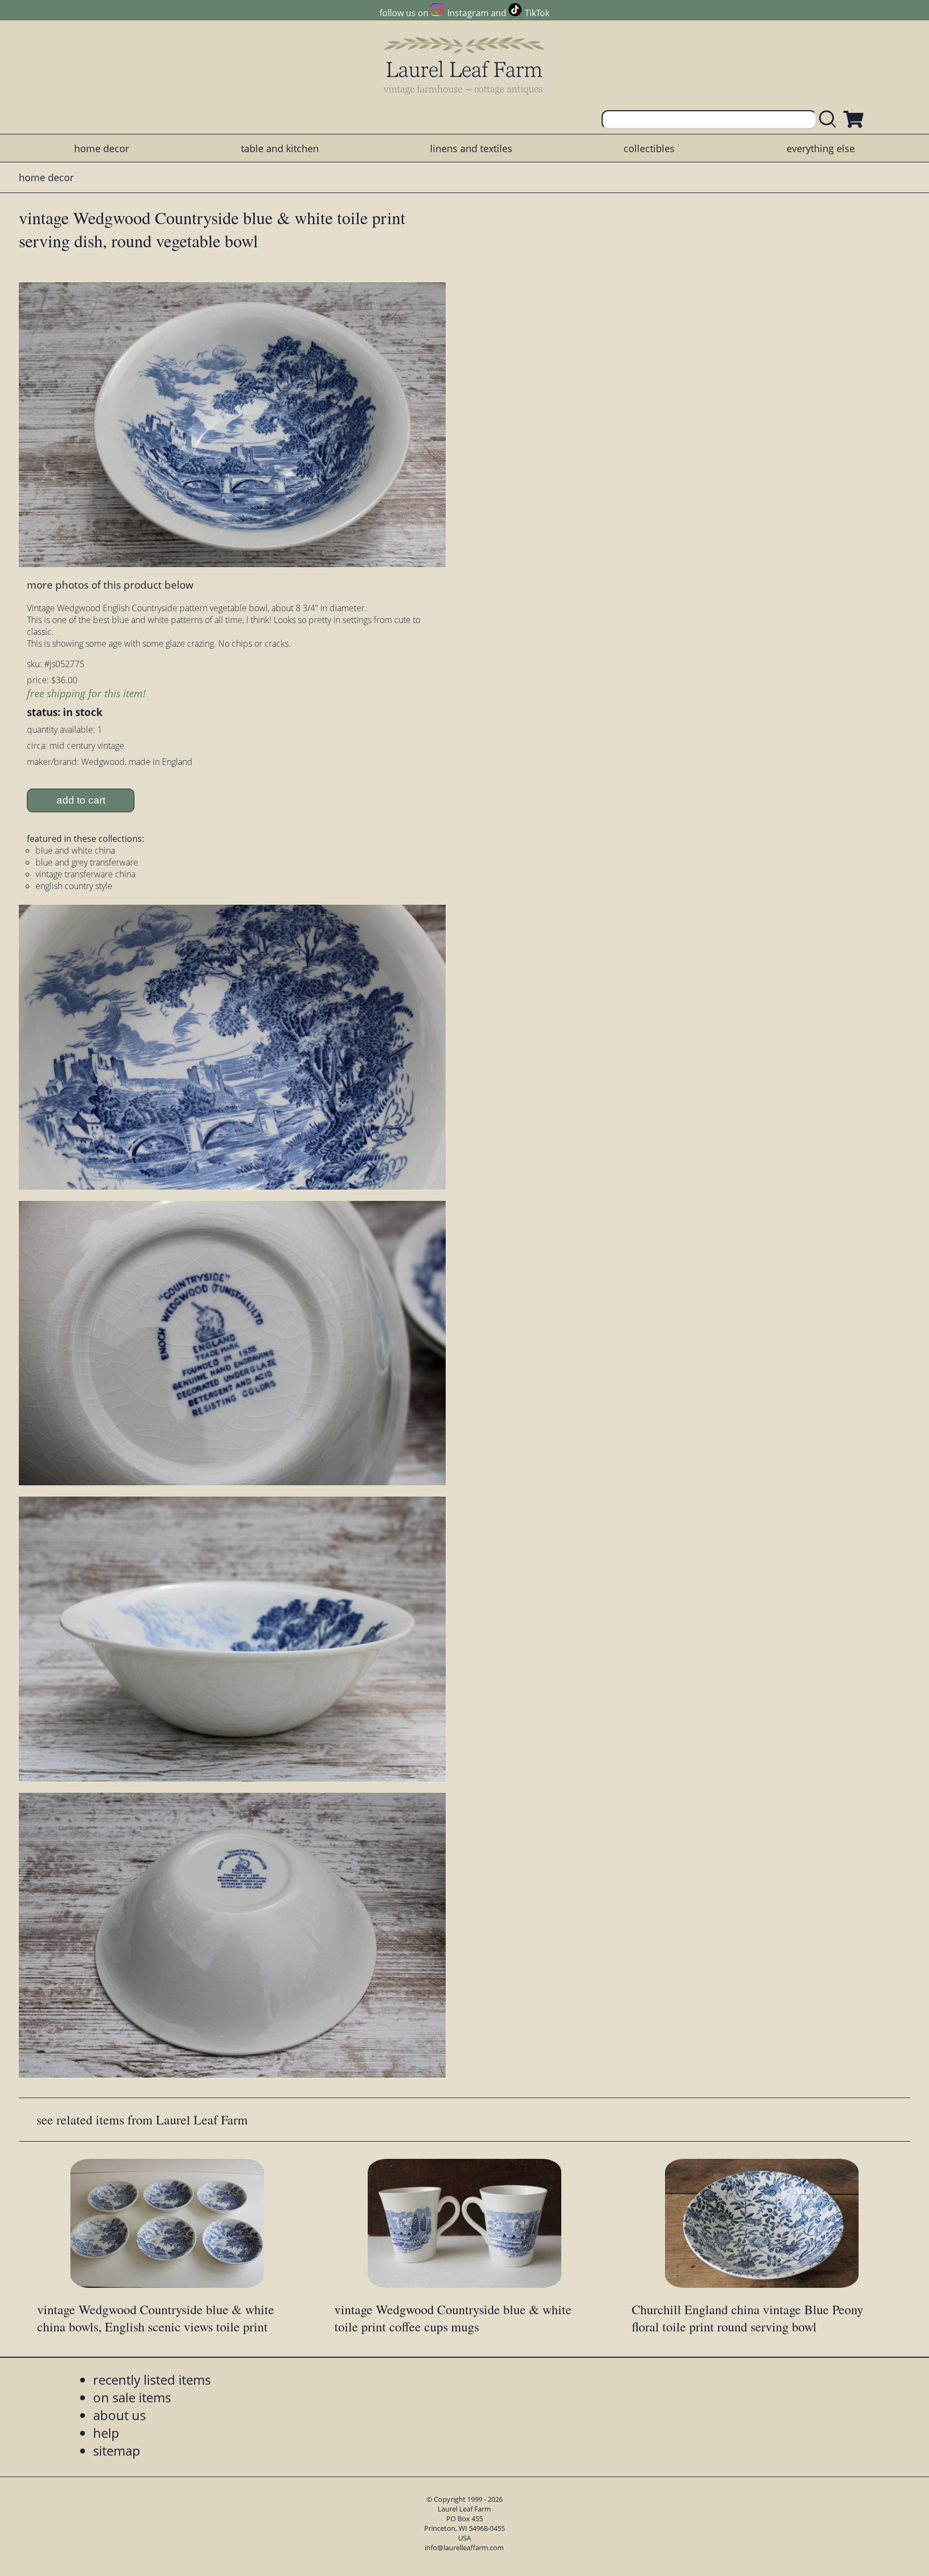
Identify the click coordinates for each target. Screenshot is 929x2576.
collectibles (649, 148)
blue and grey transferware (87, 862)
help (106, 2433)
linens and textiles (471, 148)
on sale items (132, 2397)
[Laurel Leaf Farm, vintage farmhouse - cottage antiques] (464, 65)
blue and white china (75, 850)
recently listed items (152, 2380)
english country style (74, 886)
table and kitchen (280, 148)
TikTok (537, 13)
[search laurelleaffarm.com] (830, 120)
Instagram (468, 13)
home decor (102, 148)
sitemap (117, 2450)
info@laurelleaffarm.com (464, 2548)
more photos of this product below (110, 585)
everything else (821, 148)
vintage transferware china (85, 874)
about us (119, 2415)
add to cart (81, 800)
